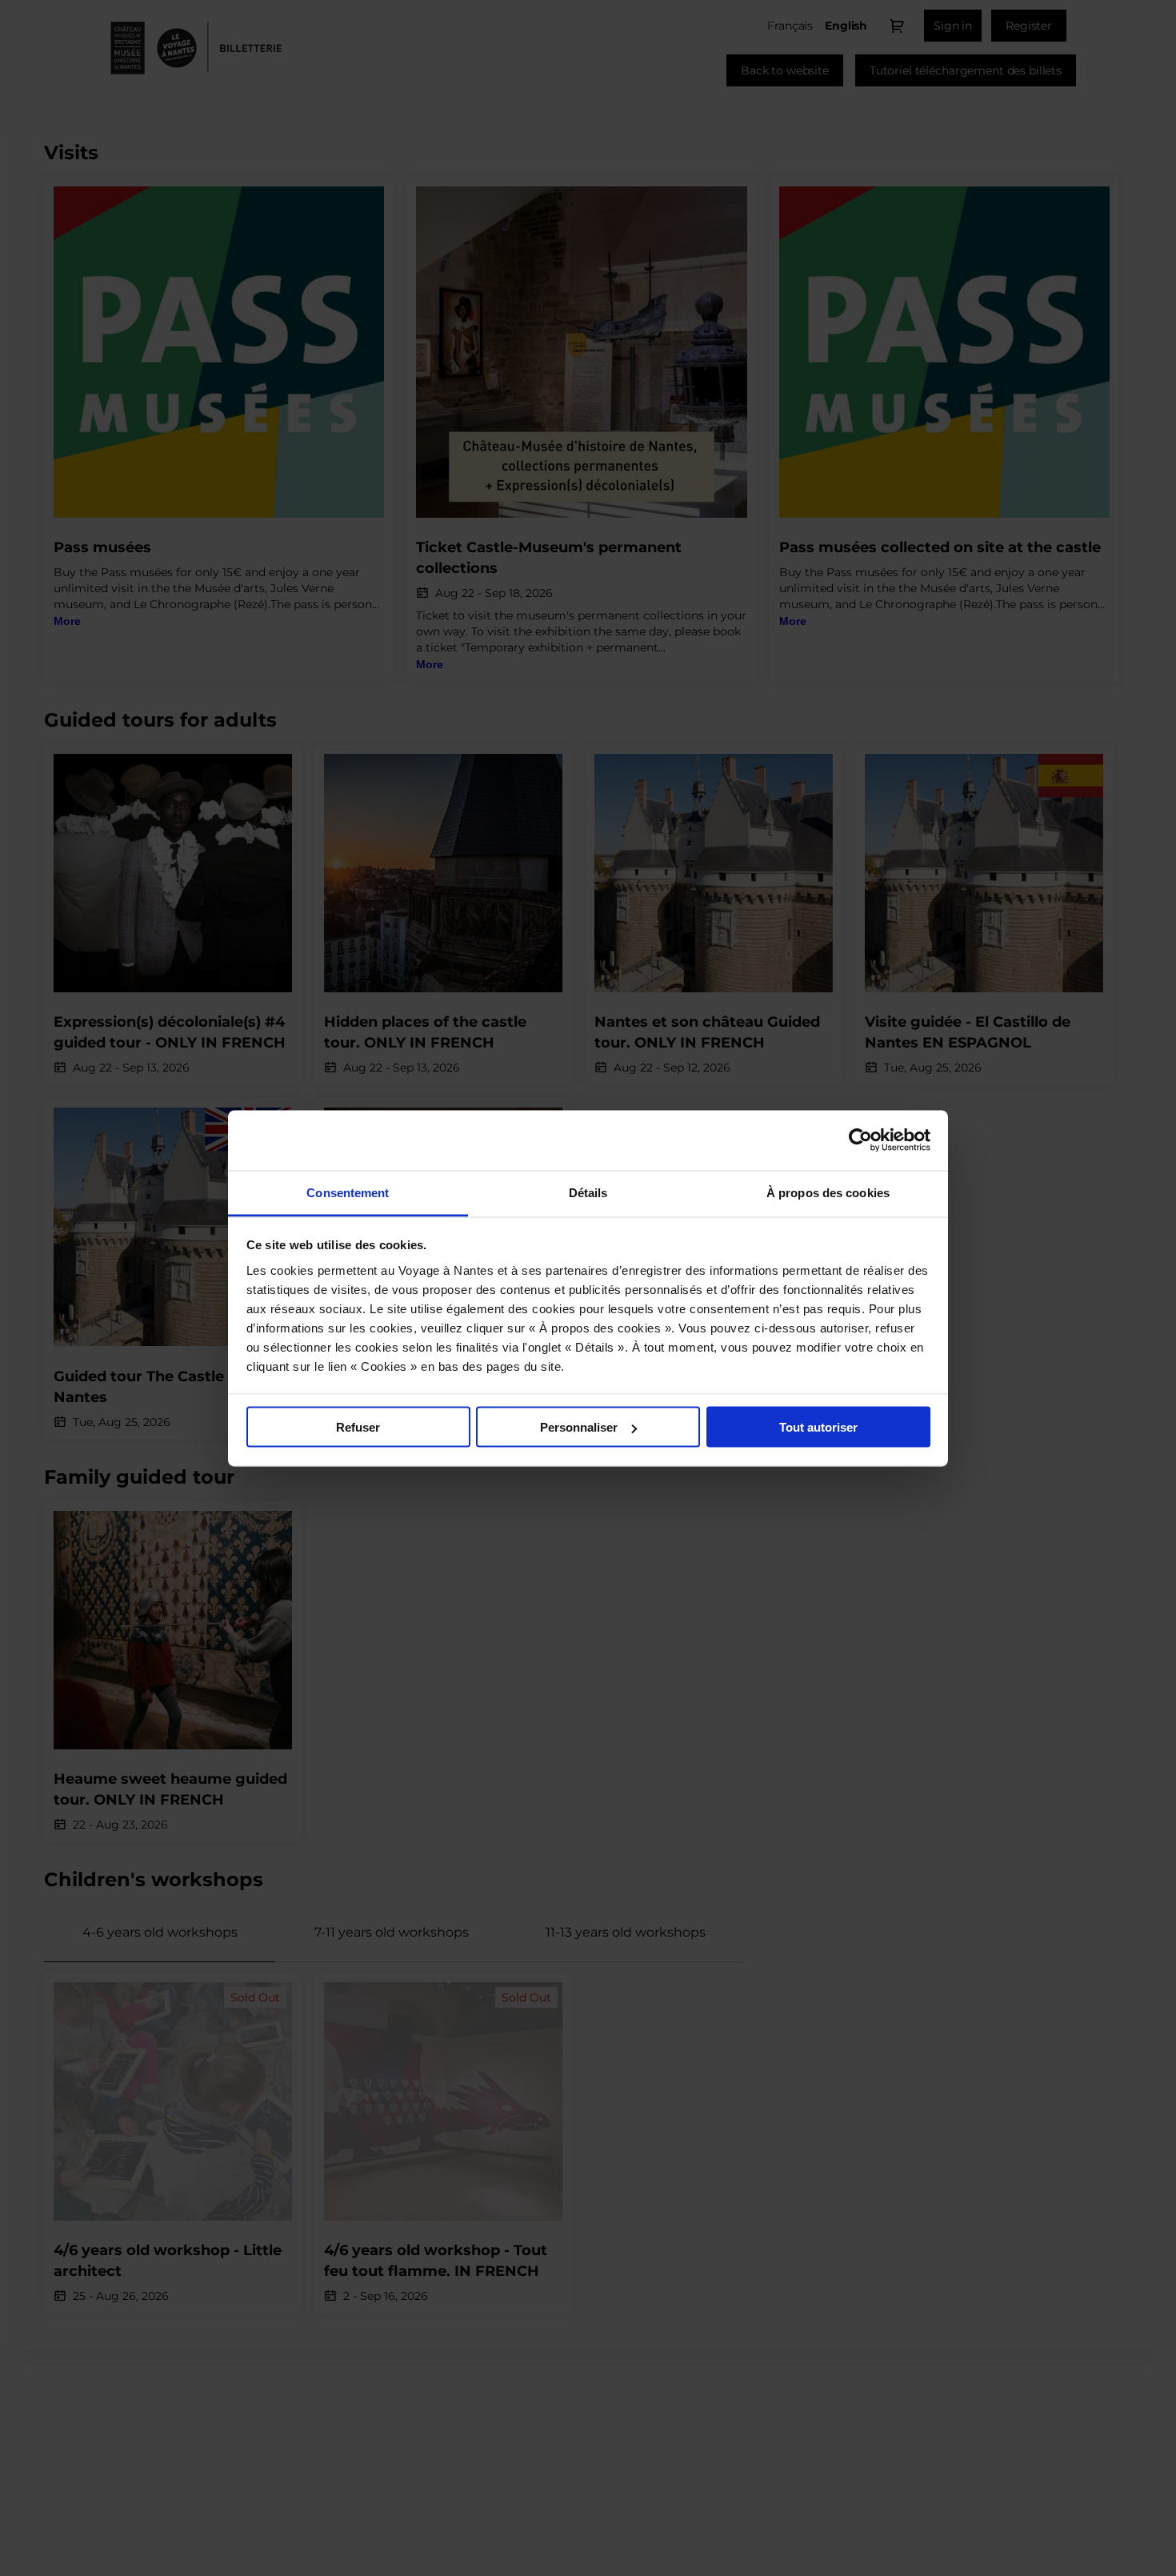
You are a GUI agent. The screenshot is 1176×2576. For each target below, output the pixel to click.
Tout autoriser (818, 1427)
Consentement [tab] (348, 1192)
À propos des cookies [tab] (828, 1192)
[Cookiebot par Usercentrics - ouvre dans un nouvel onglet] (860, 1140)
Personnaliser (579, 1427)
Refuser (358, 1427)
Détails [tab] (588, 1192)
